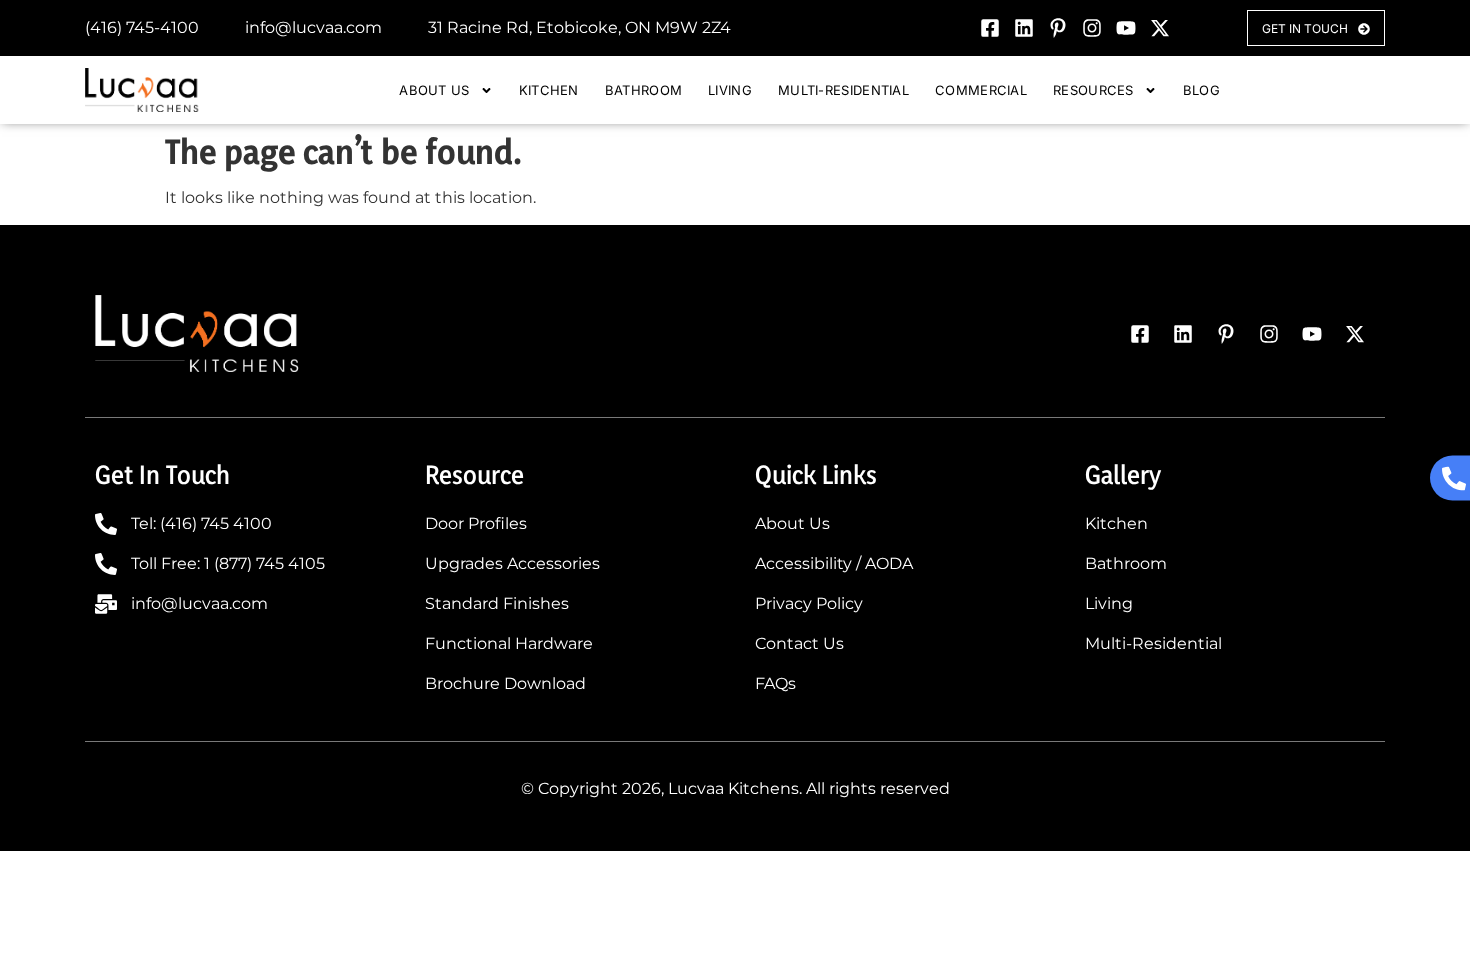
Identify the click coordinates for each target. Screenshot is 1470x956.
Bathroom (643, 90)
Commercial (981, 90)
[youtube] (1126, 28)
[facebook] (990, 28)
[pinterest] (1058, 28)
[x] (1160, 28)
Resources (1093, 90)
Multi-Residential (843, 90)
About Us (434, 90)
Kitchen (549, 90)
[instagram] (1092, 28)
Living (730, 90)
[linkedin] (1024, 28)
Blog (1201, 90)
